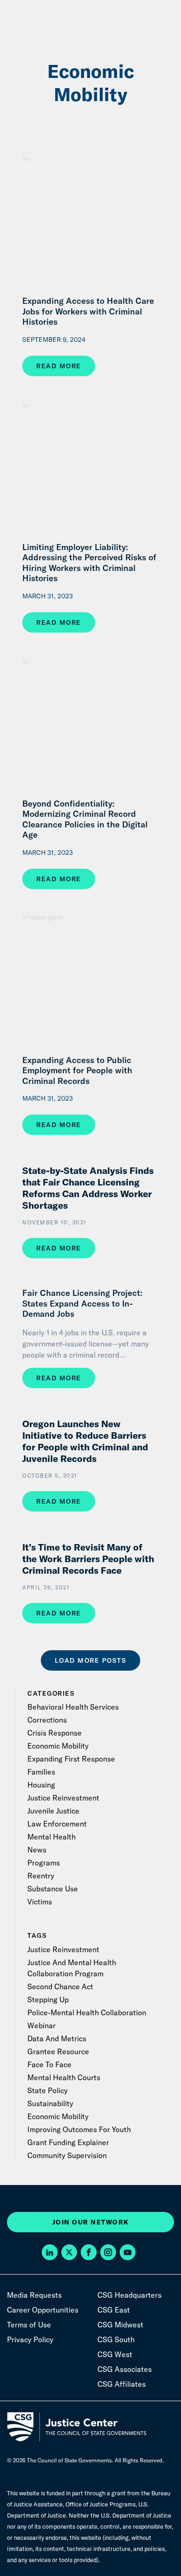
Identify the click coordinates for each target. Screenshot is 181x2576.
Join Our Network (91, 2222)
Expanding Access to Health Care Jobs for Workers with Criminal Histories (88, 311)
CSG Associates (125, 2369)
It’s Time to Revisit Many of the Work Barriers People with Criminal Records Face (88, 1559)
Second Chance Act (60, 1986)
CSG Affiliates (122, 2384)
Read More (59, 366)
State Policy (48, 2090)
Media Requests (34, 2295)
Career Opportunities (43, 2310)
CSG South (116, 2339)
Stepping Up (48, 1999)
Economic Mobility (58, 1746)
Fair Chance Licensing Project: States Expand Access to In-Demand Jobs (82, 1304)
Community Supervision (67, 2155)
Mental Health (52, 1837)
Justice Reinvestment (63, 1798)
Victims (40, 1902)
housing (41, 1785)
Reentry (41, 1876)
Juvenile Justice (53, 1811)
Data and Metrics (57, 2038)
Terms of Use (29, 2325)
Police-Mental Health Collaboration (87, 2012)
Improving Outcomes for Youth (79, 2129)
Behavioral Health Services (73, 1707)
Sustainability (50, 2103)
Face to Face (49, 2064)
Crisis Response (55, 1733)
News (37, 1850)
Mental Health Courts (64, 2077)
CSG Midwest (120, 2325)
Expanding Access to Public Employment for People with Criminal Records (77, 1071)
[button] (52, 2253)
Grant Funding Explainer (68, 2142)
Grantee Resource (58, 2051)
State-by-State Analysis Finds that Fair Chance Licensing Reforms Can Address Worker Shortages (88, 1188)
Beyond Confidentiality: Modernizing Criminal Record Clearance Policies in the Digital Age (85, 820)
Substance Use (53, 1889)
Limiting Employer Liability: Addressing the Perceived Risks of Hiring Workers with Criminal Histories (89, 563)
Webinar (42, 2025)
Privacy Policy (30, 2339)
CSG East (114, 2310)
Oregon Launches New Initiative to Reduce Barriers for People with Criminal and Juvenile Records (85, 1441)
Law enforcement (57, 1824)
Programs (44, 1863)
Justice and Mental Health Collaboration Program (72, 1968)
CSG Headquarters (129, 2295)
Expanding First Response (71, 1759)
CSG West (115, 2354)
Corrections (47, 1720)
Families (41, 1772)
